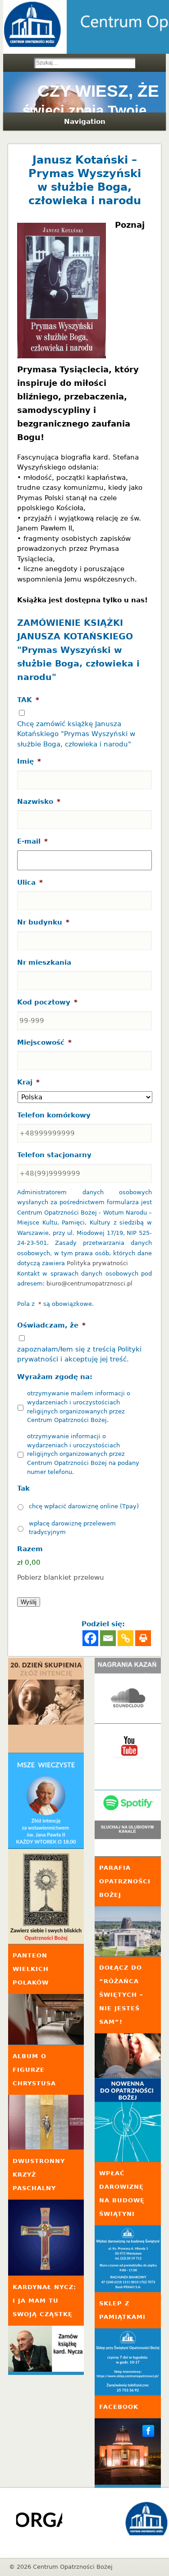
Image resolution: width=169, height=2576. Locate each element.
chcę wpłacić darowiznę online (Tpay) (84, 1506)
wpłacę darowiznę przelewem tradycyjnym (72, 1528)
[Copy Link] (126, 1638)
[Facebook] (90, 1638)
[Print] (143, 1638)
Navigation (85, 122)
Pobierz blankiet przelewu (61, 1577)
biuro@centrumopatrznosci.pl (89, 1283)
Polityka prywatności (97, 1263)
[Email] (108, 1638)
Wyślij (29, 1602)
